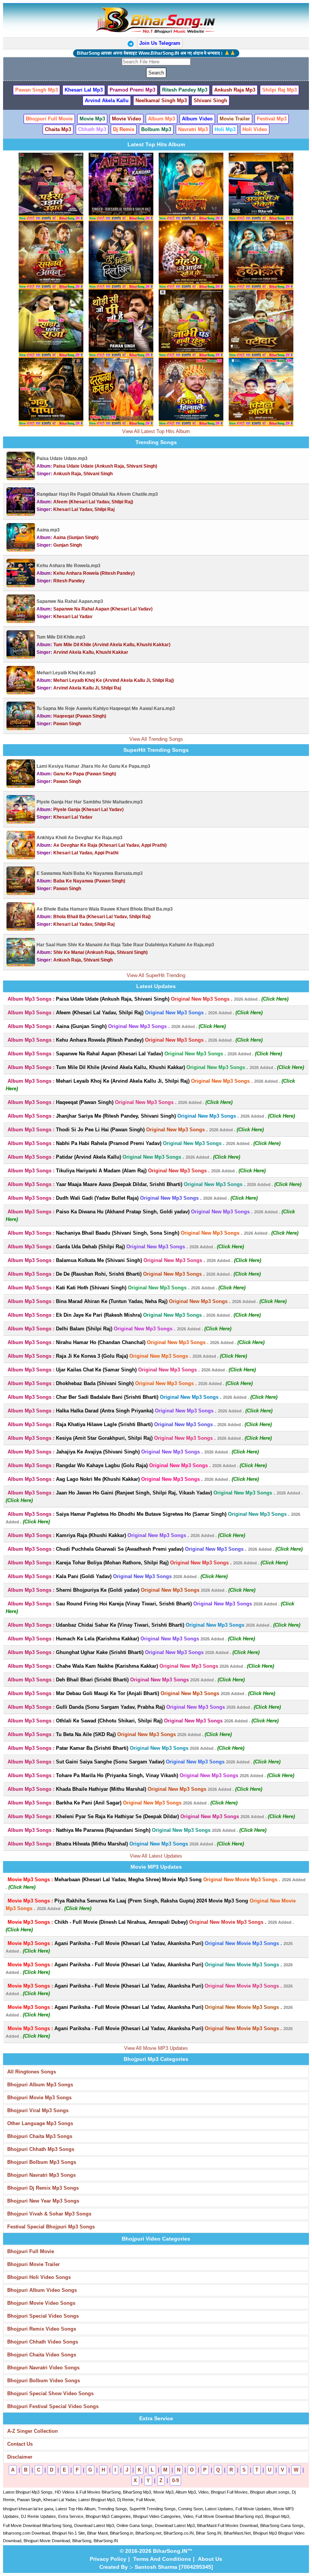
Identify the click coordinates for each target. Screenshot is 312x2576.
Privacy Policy (108, 2559)
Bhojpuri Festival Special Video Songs (53, 2406)
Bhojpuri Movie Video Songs (41, 2303)
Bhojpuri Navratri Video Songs (43, 2368)
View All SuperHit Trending (156, 975)
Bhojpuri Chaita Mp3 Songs (40, 2136)
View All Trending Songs (156, 739)
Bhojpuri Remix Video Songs (42, 2329)
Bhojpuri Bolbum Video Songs (44, 2381)
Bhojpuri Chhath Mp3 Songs (41, 2149)
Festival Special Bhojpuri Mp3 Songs (51, 2227)
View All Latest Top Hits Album (156, 431)
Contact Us (20, 2444)
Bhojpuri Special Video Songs (43, 2316)
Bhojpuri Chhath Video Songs (43, 2342)
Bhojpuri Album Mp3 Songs (40, 2085)
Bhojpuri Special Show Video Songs (50, 2393)
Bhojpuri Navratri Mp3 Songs (41, 2175)
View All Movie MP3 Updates (156, 2048)
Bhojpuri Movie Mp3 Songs (39, 2098)
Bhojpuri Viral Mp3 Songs (38, 2110)
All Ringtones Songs (32, 2072)
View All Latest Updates (156, 1856)
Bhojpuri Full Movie (31, 2251)
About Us (210, 2559)
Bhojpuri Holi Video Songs (39, 2277)
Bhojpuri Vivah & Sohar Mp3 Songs (49, 2214)
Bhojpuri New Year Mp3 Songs (43, 2201)
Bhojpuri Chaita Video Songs (42, 2355)
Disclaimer (20, 2457)
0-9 (175, 2480)
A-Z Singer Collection (33, 2431)
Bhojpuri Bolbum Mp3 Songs (42, 2162)
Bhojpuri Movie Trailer (33, 2264)
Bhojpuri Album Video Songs (42, 2290)
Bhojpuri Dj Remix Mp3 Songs (43, 2188)
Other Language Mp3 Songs (40, 2123)
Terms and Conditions (162, 2559)
